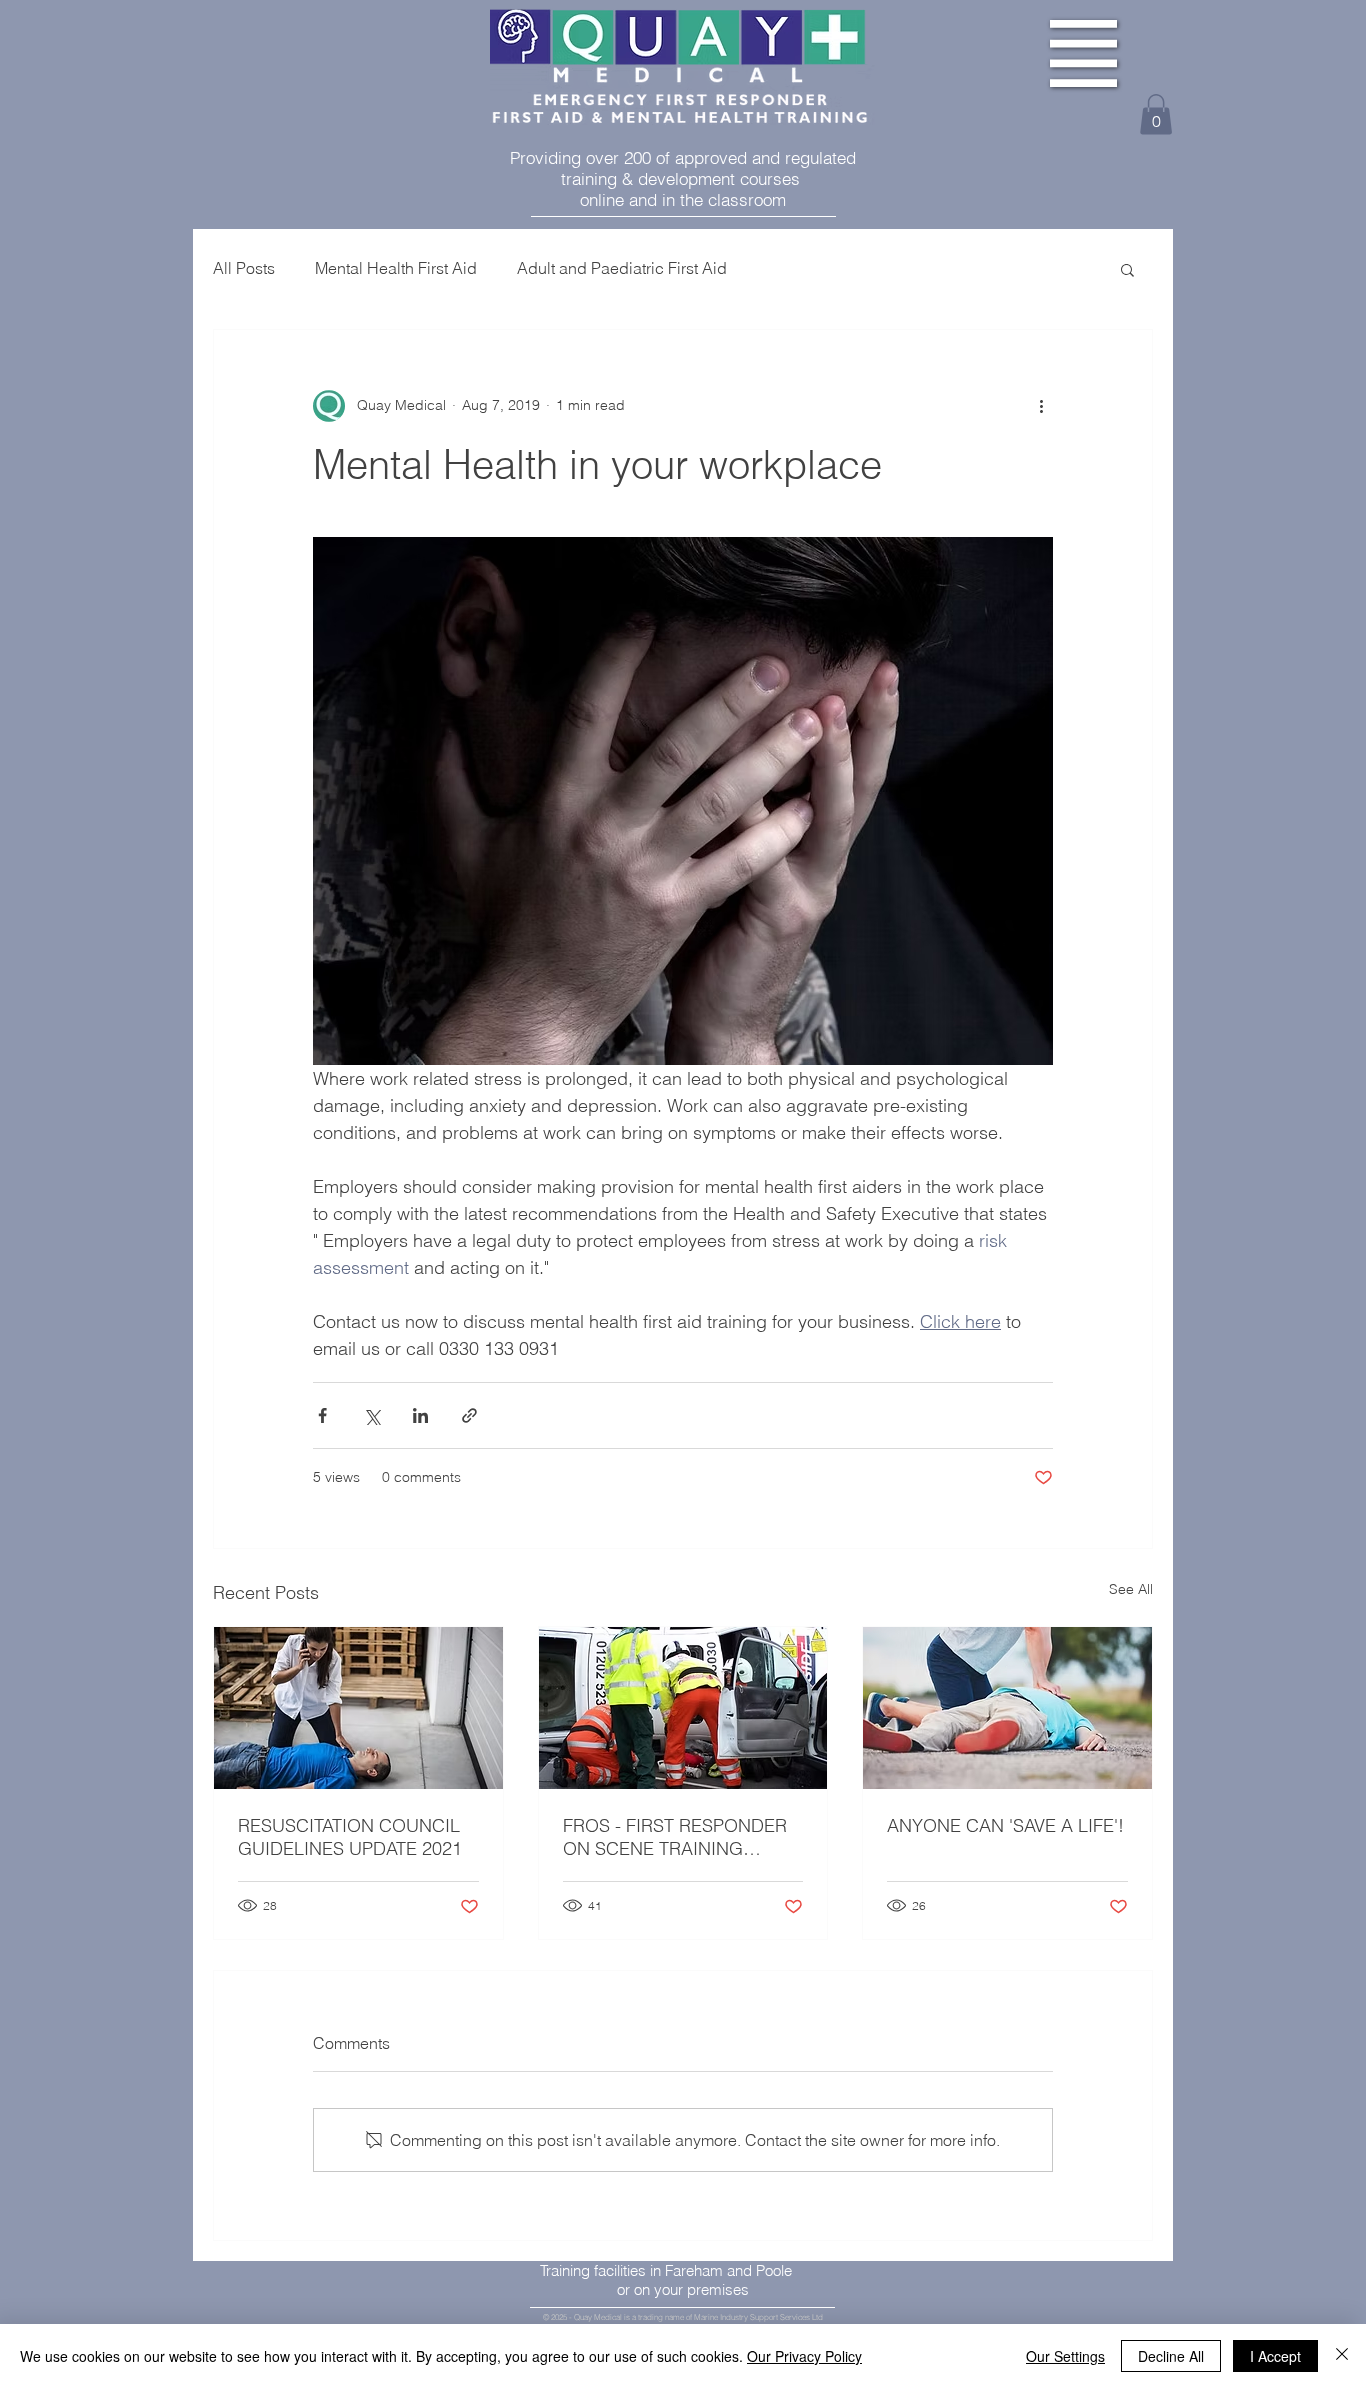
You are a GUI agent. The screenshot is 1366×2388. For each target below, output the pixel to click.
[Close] (1342, 2356)
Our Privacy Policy (804, 2356)
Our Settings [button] (1065, 2356)
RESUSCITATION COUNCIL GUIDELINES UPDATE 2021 (350, 1837)
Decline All (1171, 2356)
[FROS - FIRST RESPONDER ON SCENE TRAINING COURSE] (683, 1708)
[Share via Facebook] (322, 1415)
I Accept (1275, 2356)
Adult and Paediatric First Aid (622, 268)
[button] (1083, 53)
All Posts (244, 268)
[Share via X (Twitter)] (371, 1415)
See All (1131, 1589)
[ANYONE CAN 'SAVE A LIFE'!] (1007, 1708)
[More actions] (1041, 406)
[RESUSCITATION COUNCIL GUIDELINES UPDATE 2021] (358, 1708)
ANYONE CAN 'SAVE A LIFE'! (1005, 1825)
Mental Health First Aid (396, 268)
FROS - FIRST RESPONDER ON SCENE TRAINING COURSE (675, 1837)
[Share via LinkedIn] (420, 1415)
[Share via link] (469, 1415)
